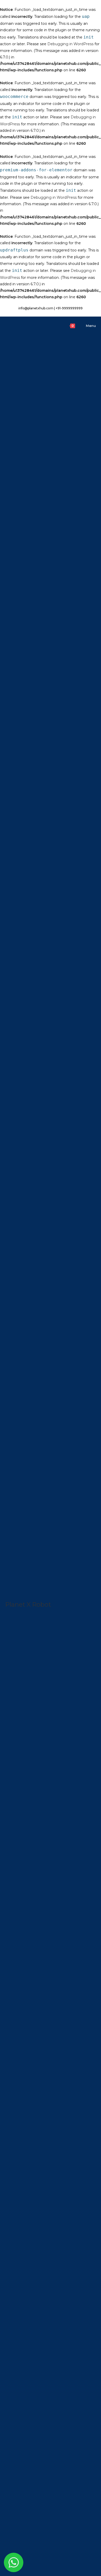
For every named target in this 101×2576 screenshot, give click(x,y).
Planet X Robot (28, 1604)
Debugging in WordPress (70, 44)
